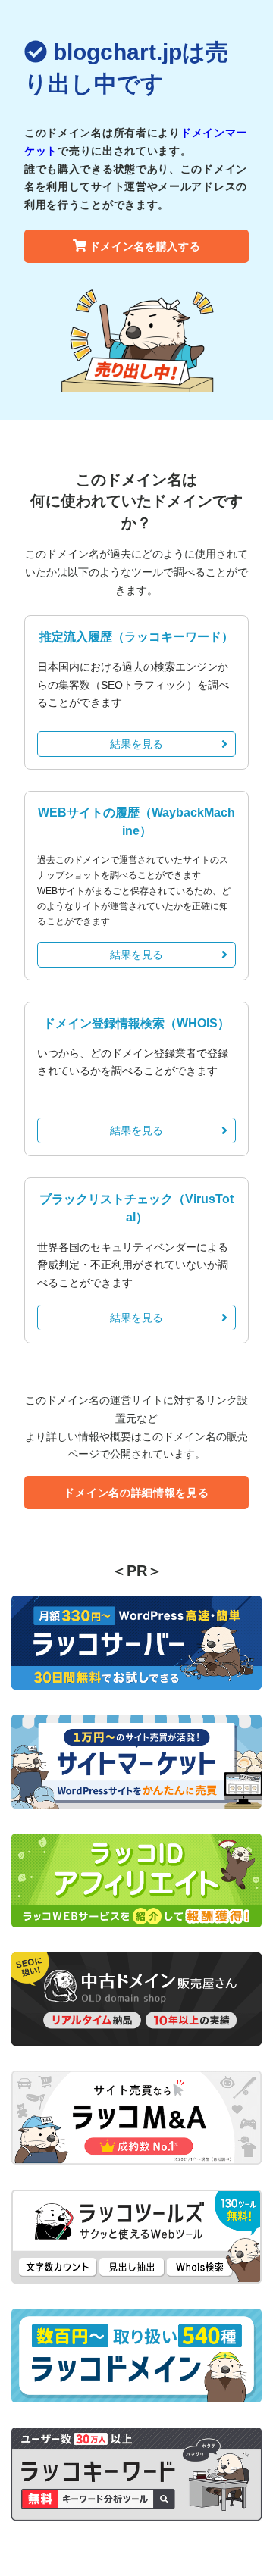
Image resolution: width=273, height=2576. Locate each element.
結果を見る (136, 744)
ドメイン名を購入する (145, 246)
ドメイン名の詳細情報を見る (136, 1493)
